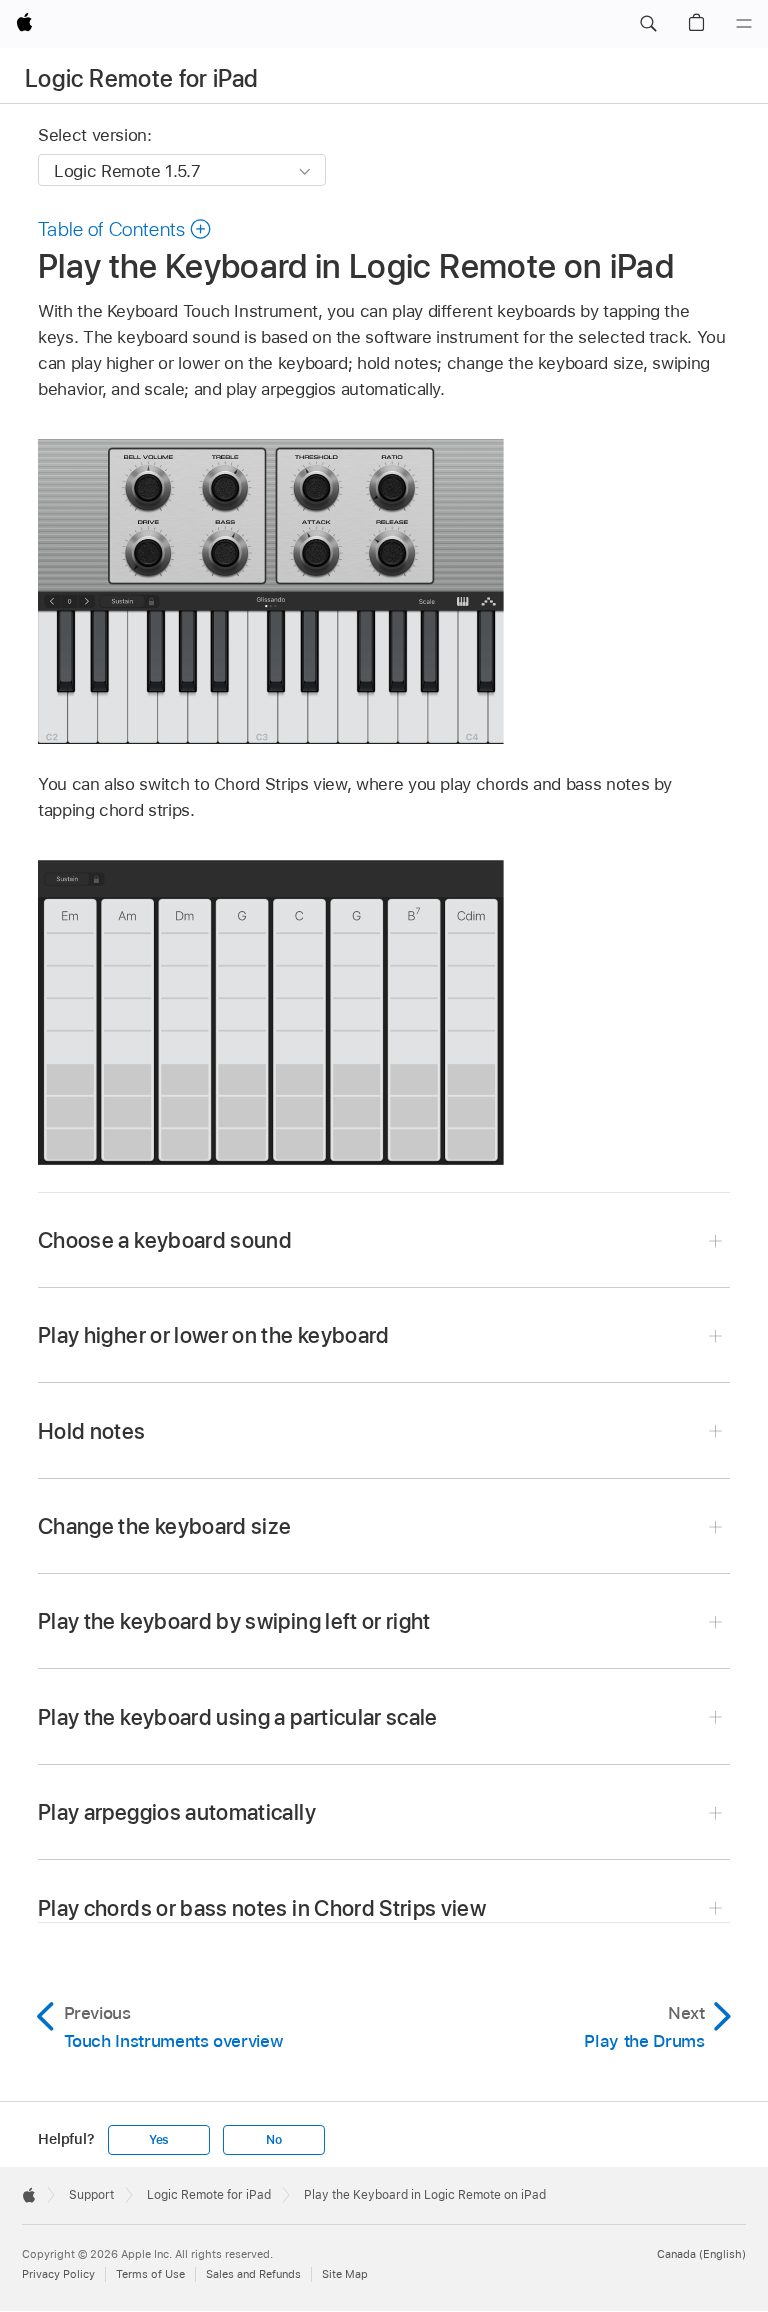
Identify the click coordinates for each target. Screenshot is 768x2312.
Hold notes (92, 1431)
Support (91, 2195)
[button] (648, 24)
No (274, 2140)
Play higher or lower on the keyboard (214, 1335)
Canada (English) (701, 2254)
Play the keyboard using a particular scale (238, 1717)
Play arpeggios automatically (177, 1812)
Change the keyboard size (164, 1526)
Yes (159, 2140)
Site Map (345, 2274)
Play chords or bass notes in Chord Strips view (262, 1908)
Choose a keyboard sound (165, 1240)
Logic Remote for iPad (142, 78)
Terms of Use (150, 2274)
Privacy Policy (58, 2274)
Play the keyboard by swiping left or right (234, 1621)
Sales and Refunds (253, 2274)
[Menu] (744, 24)
